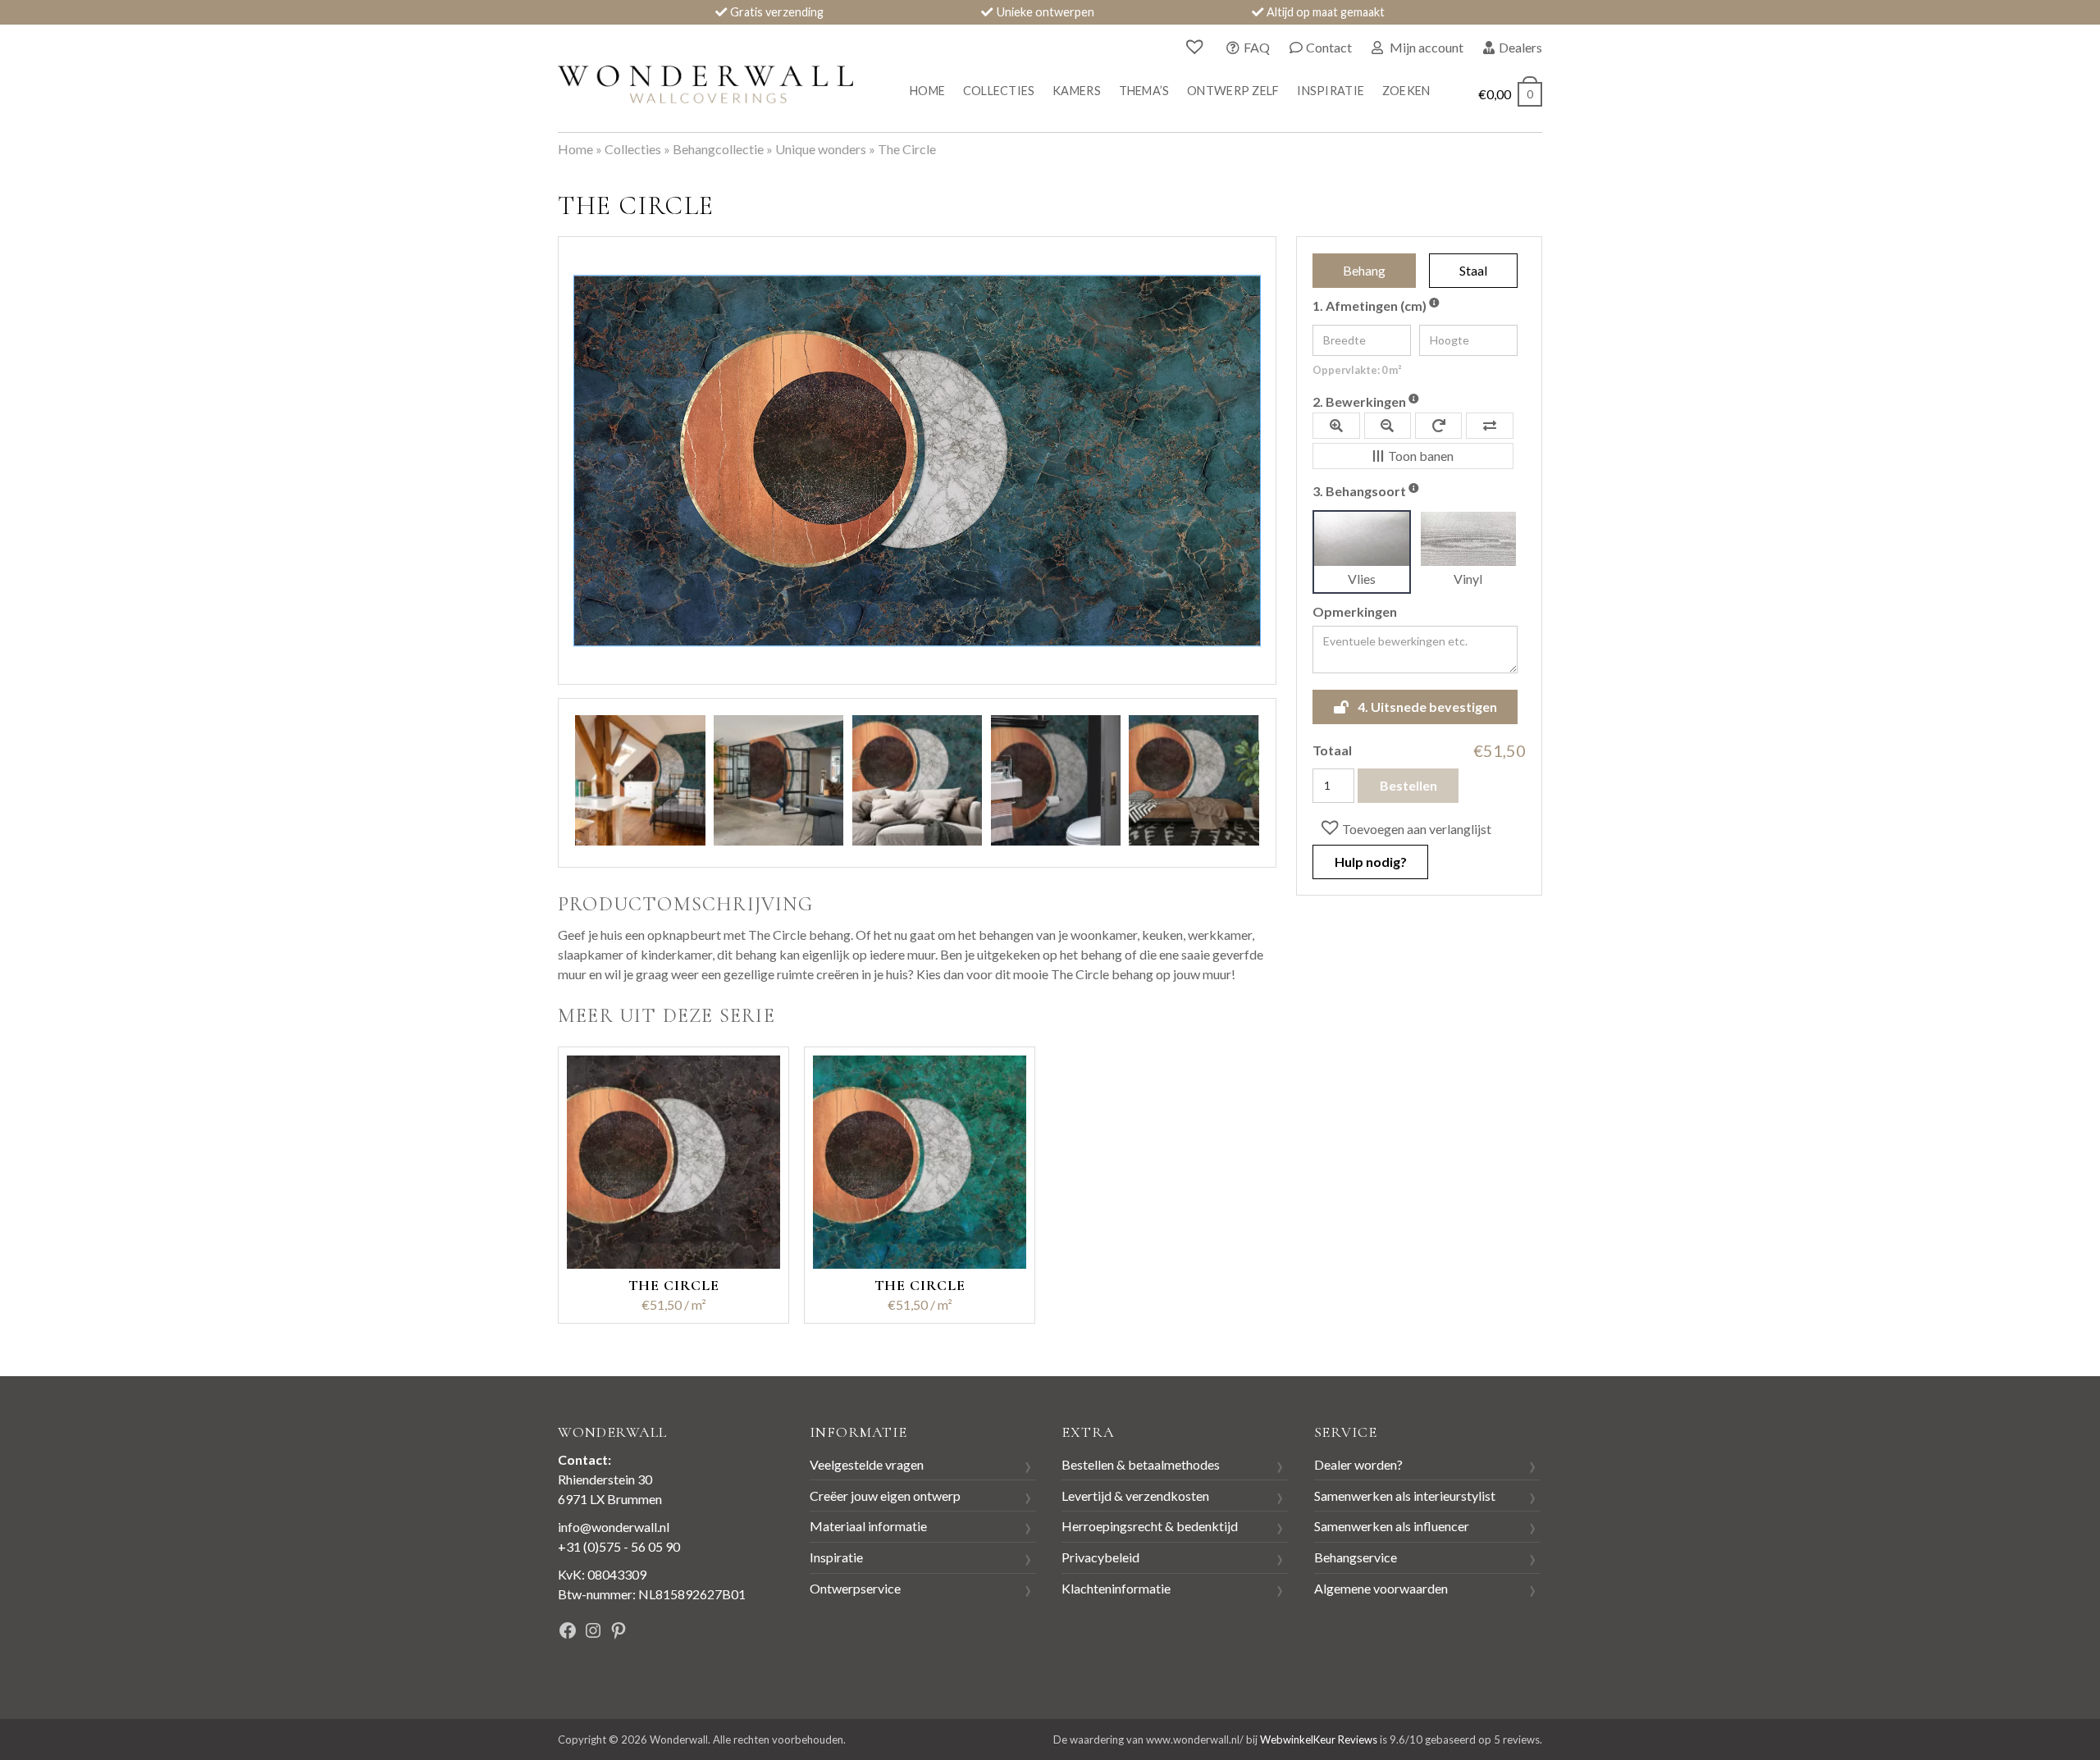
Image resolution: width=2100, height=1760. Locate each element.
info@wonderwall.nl (614, 1527)
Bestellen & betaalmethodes (1141, 1464)
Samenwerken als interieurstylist (1405, 1496)
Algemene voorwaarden (1381, 1588)
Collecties (999, 91)
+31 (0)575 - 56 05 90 (619, 1546)
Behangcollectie (718, 149)
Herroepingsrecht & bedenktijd (1150, 1526)
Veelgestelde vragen (867, 1464)
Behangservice (1356, 1557)
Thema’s (1144, 91)
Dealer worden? (1358, 1464)
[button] (1404, 828)
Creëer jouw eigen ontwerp (885, 1496)
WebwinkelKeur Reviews (1319, 1739)
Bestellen (1408, 785)
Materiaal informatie (868, 1526)
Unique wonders (821, 149)
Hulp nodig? (1371, 862)
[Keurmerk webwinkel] (721, 1632)
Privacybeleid (1100, 1557)
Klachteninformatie (1116, 1588)
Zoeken (1406, 91)
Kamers (1077, 91)
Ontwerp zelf (1233, 91)
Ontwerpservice (855, 1588)
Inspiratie (1331, 91)
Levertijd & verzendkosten (1135, 1496)
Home (927, 91)
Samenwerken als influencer (1392, 1526)
